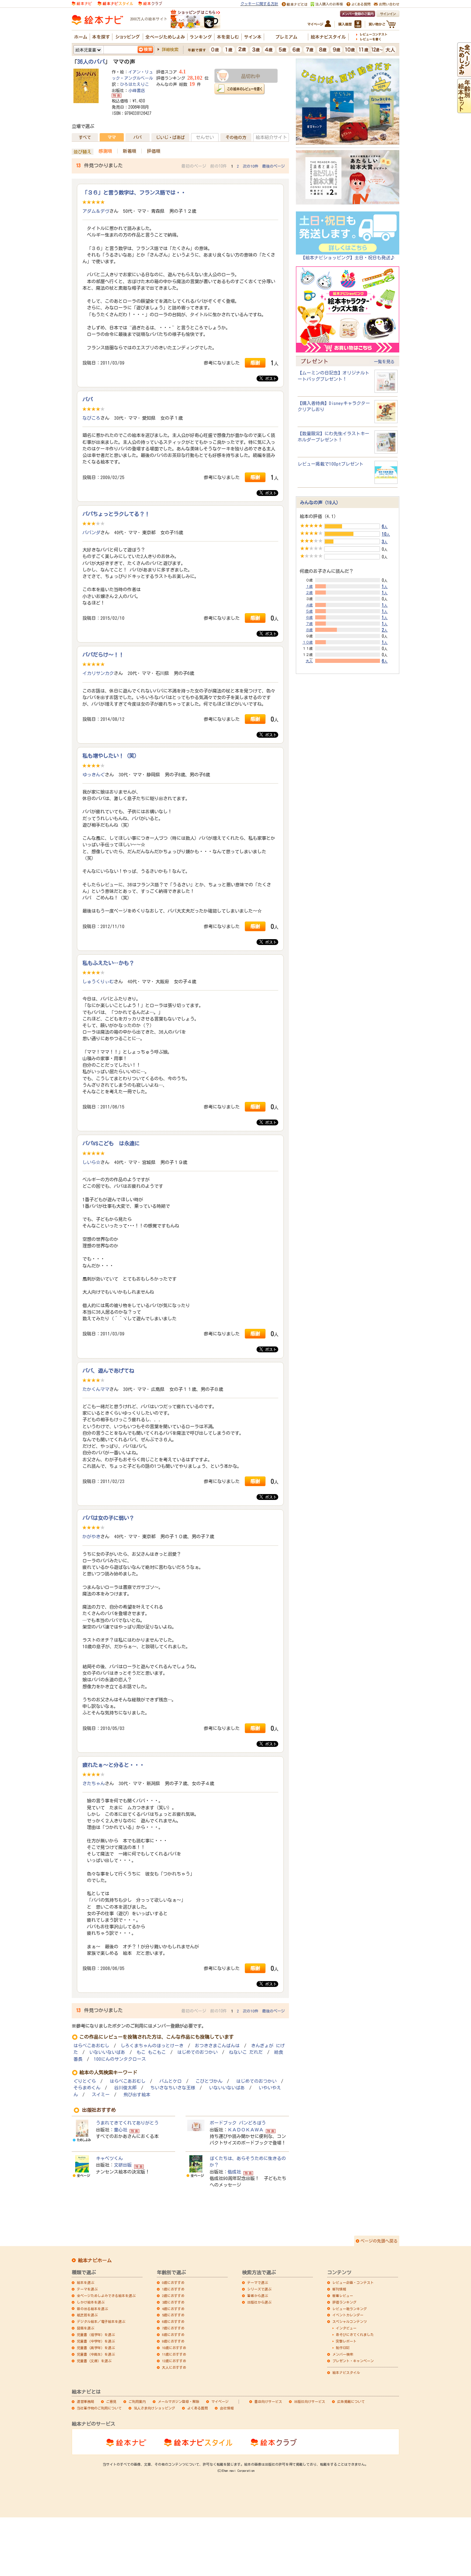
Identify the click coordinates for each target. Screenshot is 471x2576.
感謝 (255, 363)
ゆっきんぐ (94, 775)
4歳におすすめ (173, 2309)
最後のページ (273, 166)
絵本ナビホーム (95, 2260)
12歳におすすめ (174, 2361)
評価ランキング (344, 2302)
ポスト (270, 379)
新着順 (129, 151)
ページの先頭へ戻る (379, 2241)
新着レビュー (343, 2296)
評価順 (154, 151)
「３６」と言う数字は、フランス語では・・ (134, 192)
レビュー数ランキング (350, 2309)
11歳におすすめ (174, 2354)
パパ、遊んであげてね (108, 1371)
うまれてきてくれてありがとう (127, 2123)
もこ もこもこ (151, 2052)
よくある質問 (198, 2408)
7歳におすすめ (173, 2328)
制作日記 (343, 2348)
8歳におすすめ (173, 2335)
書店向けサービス (268, 2401)
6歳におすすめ (173, 2321)
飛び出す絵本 (137, 2095)
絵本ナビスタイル (346, 2373)
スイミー (101, 2095)
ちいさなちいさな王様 (173, 2088)
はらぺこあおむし (91, 2046)
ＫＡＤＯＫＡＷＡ (245, 2130)
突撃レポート (346, 2341)
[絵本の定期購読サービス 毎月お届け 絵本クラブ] (150, 3)
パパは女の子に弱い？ (108, 1518)
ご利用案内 (137, 2401)
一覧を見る (384, 361)
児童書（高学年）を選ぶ (96, 2348)
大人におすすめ (174, 2367)
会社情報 (227, 2408)
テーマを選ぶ (87, 2289)
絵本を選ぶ (86, 2282)
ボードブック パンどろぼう (238, 2123)
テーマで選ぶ (258, 2282)
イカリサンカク (98, 673)
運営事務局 (86, 2401)
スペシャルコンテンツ (350, 2321)
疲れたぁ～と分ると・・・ (113, 1765)
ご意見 (111, 2401)
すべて (85, 137)
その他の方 (236, 137)
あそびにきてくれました (355, 2335)
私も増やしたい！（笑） (111, 756)
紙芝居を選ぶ (87, 2315)
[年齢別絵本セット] (464, 110)
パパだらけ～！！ (103, 655)
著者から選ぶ (258, 2296)
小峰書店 (137, 90)
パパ (138, 137)
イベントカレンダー (348, 2315)
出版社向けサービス (310, 2401)
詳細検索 (170, 49)
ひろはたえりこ (134, 84)
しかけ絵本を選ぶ (91, 2302)
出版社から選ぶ (259, 2302)
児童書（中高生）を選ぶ (96, 2354)
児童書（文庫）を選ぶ (94, 2361)
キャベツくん (109, 2158)
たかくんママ (96, 1389)
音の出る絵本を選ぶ (92, 2309)
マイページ (220, 2401)
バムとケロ (171, 2081)
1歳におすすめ (173, 2289)
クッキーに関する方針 (259, 4)
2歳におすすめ (173, 2296)
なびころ (91, 418)
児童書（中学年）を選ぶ (96, 2341)
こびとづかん (209, 2081)
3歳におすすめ (173, 2302)
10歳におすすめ (174, 2348)
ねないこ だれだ (246, 2052)
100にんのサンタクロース (120, 2059)
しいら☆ (91, 1162)
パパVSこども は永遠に (111, 1143)
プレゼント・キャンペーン (353, 2361)
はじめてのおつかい (197, 2052)
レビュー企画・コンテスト (353, 2282)
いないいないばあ (107, 2052)
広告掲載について (351, 2401)
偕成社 (234, 2172)
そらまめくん (87, 2088)
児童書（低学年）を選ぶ (96, 2335)
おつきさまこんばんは (217, 2046)
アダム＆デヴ (96, 211)
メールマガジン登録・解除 (179, 2401)
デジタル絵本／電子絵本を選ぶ (101, 2321)
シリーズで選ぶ (259, 2289)
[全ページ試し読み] (464, 73)
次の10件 (250, 166)
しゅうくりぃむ (98, 982)
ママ (112, 137)
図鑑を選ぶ (86, 2328)
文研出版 (123, 2165)
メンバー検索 (343, 2354)
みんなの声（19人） (320, 503)
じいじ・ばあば (170, 137)
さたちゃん (94, 1783)
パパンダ (91, 533)
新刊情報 (339, 2289)
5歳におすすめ (173, 2315)
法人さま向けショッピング (154, 2408)
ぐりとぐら (85, 2081)
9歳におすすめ (173, 2341)
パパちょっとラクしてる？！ (116, 514)
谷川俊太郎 (125, 2088)
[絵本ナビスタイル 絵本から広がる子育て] (115, 3)
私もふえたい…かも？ (108, 963)
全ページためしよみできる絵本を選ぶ (106, 2296)
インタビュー (346, 2328)
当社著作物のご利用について (99, 2408)
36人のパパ (91, 62)
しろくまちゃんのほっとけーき (152, 2046)
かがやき (91, 1536)
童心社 (121, 2130)
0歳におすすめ (173, 2282)
